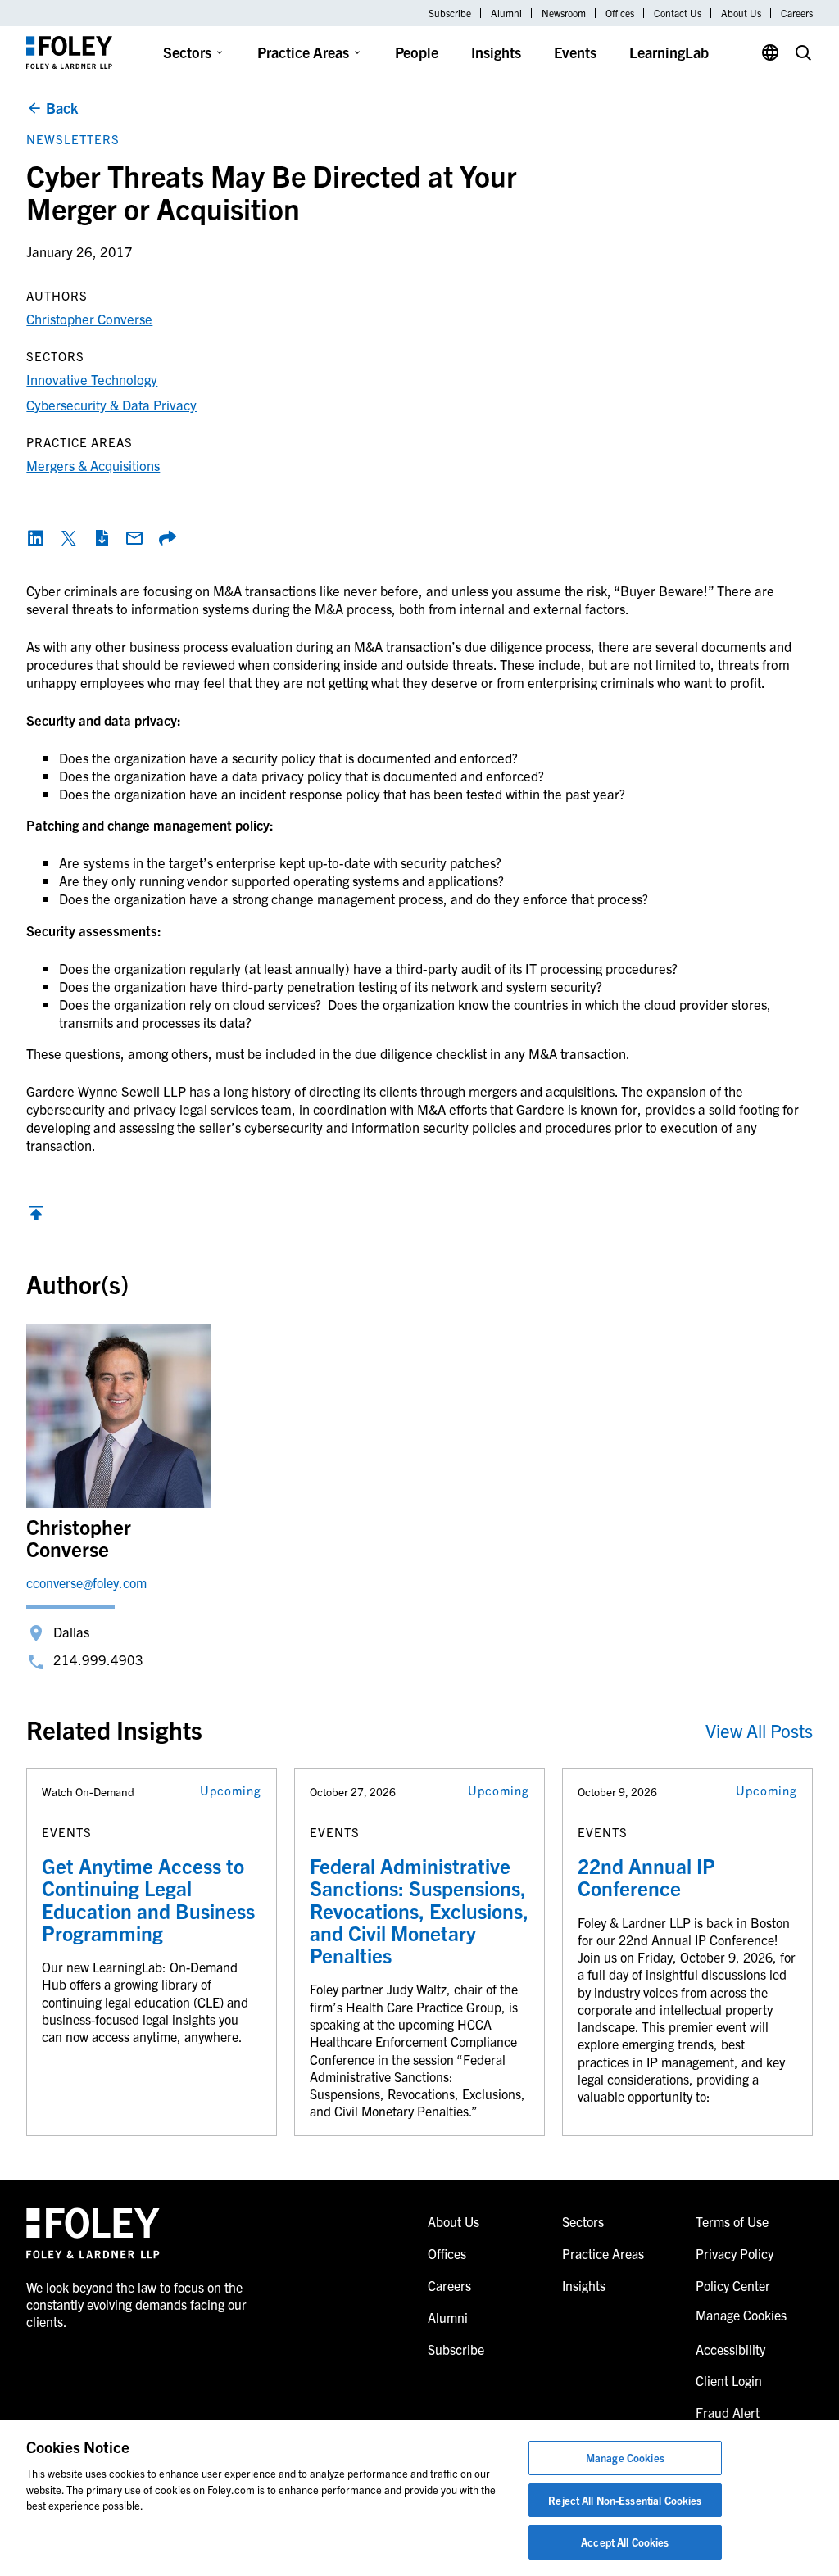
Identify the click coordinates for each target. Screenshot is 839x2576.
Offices (620, 13)
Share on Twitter (69, 538)
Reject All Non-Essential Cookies (625, 2500)
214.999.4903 (98, 1659)
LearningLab (669, 52)
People (417, 52)
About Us (741, 13)
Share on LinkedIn (36, 538)
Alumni (506, 13)
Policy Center (733, 2285)
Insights (496, 52)
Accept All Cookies (625, 2542)
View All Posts (759, 1730)
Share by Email (134, 538)
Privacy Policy (735, 2253)
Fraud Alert (728, 2412)
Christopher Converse (89, 318)
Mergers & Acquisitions (93, 465)
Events (575, 52)
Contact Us (678, 13)
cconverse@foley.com (86, 1582)
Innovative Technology (92, 379)
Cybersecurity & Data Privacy (111, 404)
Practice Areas (303, 52)
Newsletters (73, 139)
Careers (797, 13)
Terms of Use (732, 2221)
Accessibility (730, 2349)
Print (102, 538)
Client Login (729, 2380)
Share (167, 538)
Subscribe (450, 13)
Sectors (187, 52)
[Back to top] (36, 1217)
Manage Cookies (625, 2458)
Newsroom (564, 13)
